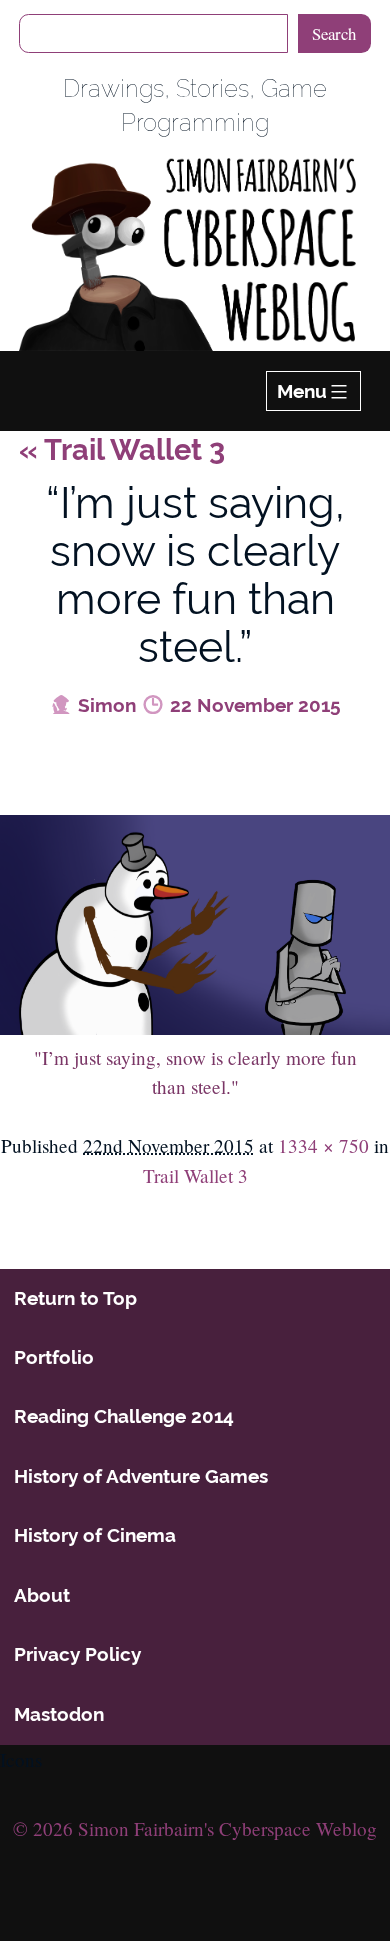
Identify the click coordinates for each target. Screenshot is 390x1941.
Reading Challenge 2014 (124, 1416)
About (42, 1595)
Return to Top (75, 1298)
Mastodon (59, 1714)
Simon (104, 705)
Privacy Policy (77, 1654)
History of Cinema (95, 1535)
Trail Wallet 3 (122, 450)
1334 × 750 (323, 1145)
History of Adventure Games (141, 1476)
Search (334, 33)
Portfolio (54, 1357)
